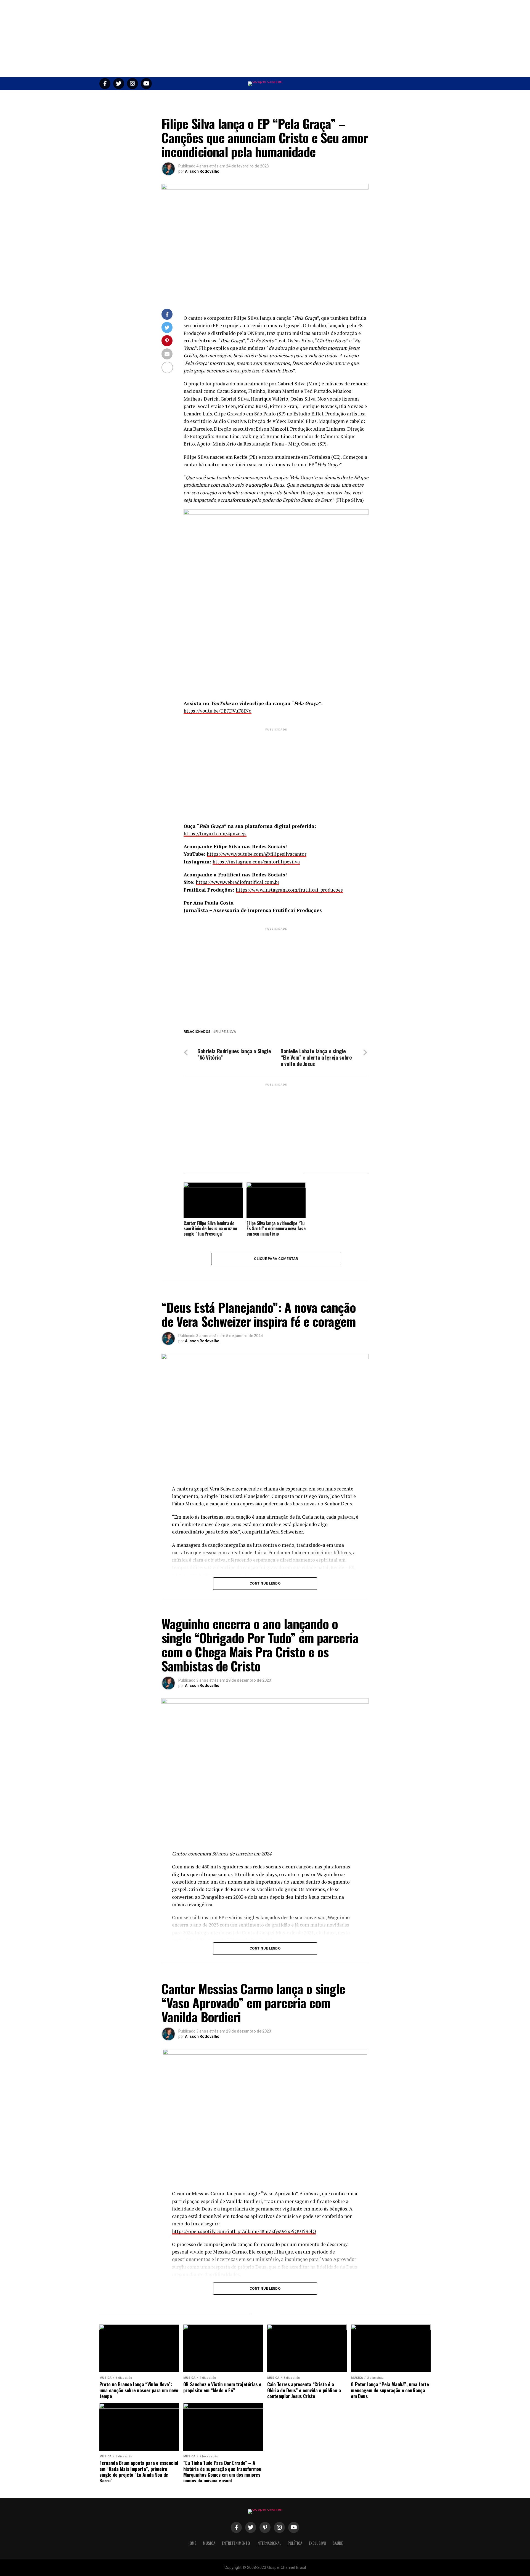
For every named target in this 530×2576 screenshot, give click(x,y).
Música (207, 97)
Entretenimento (235, 97)
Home (189, 97)
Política (296, 97)
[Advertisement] (265, 39)
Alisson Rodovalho (202, 171)
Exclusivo (320, 97)
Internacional (269, 97)
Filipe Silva (226, 1032)
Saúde (341, 97)
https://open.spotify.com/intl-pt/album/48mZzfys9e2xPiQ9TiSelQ (244, 2231)
